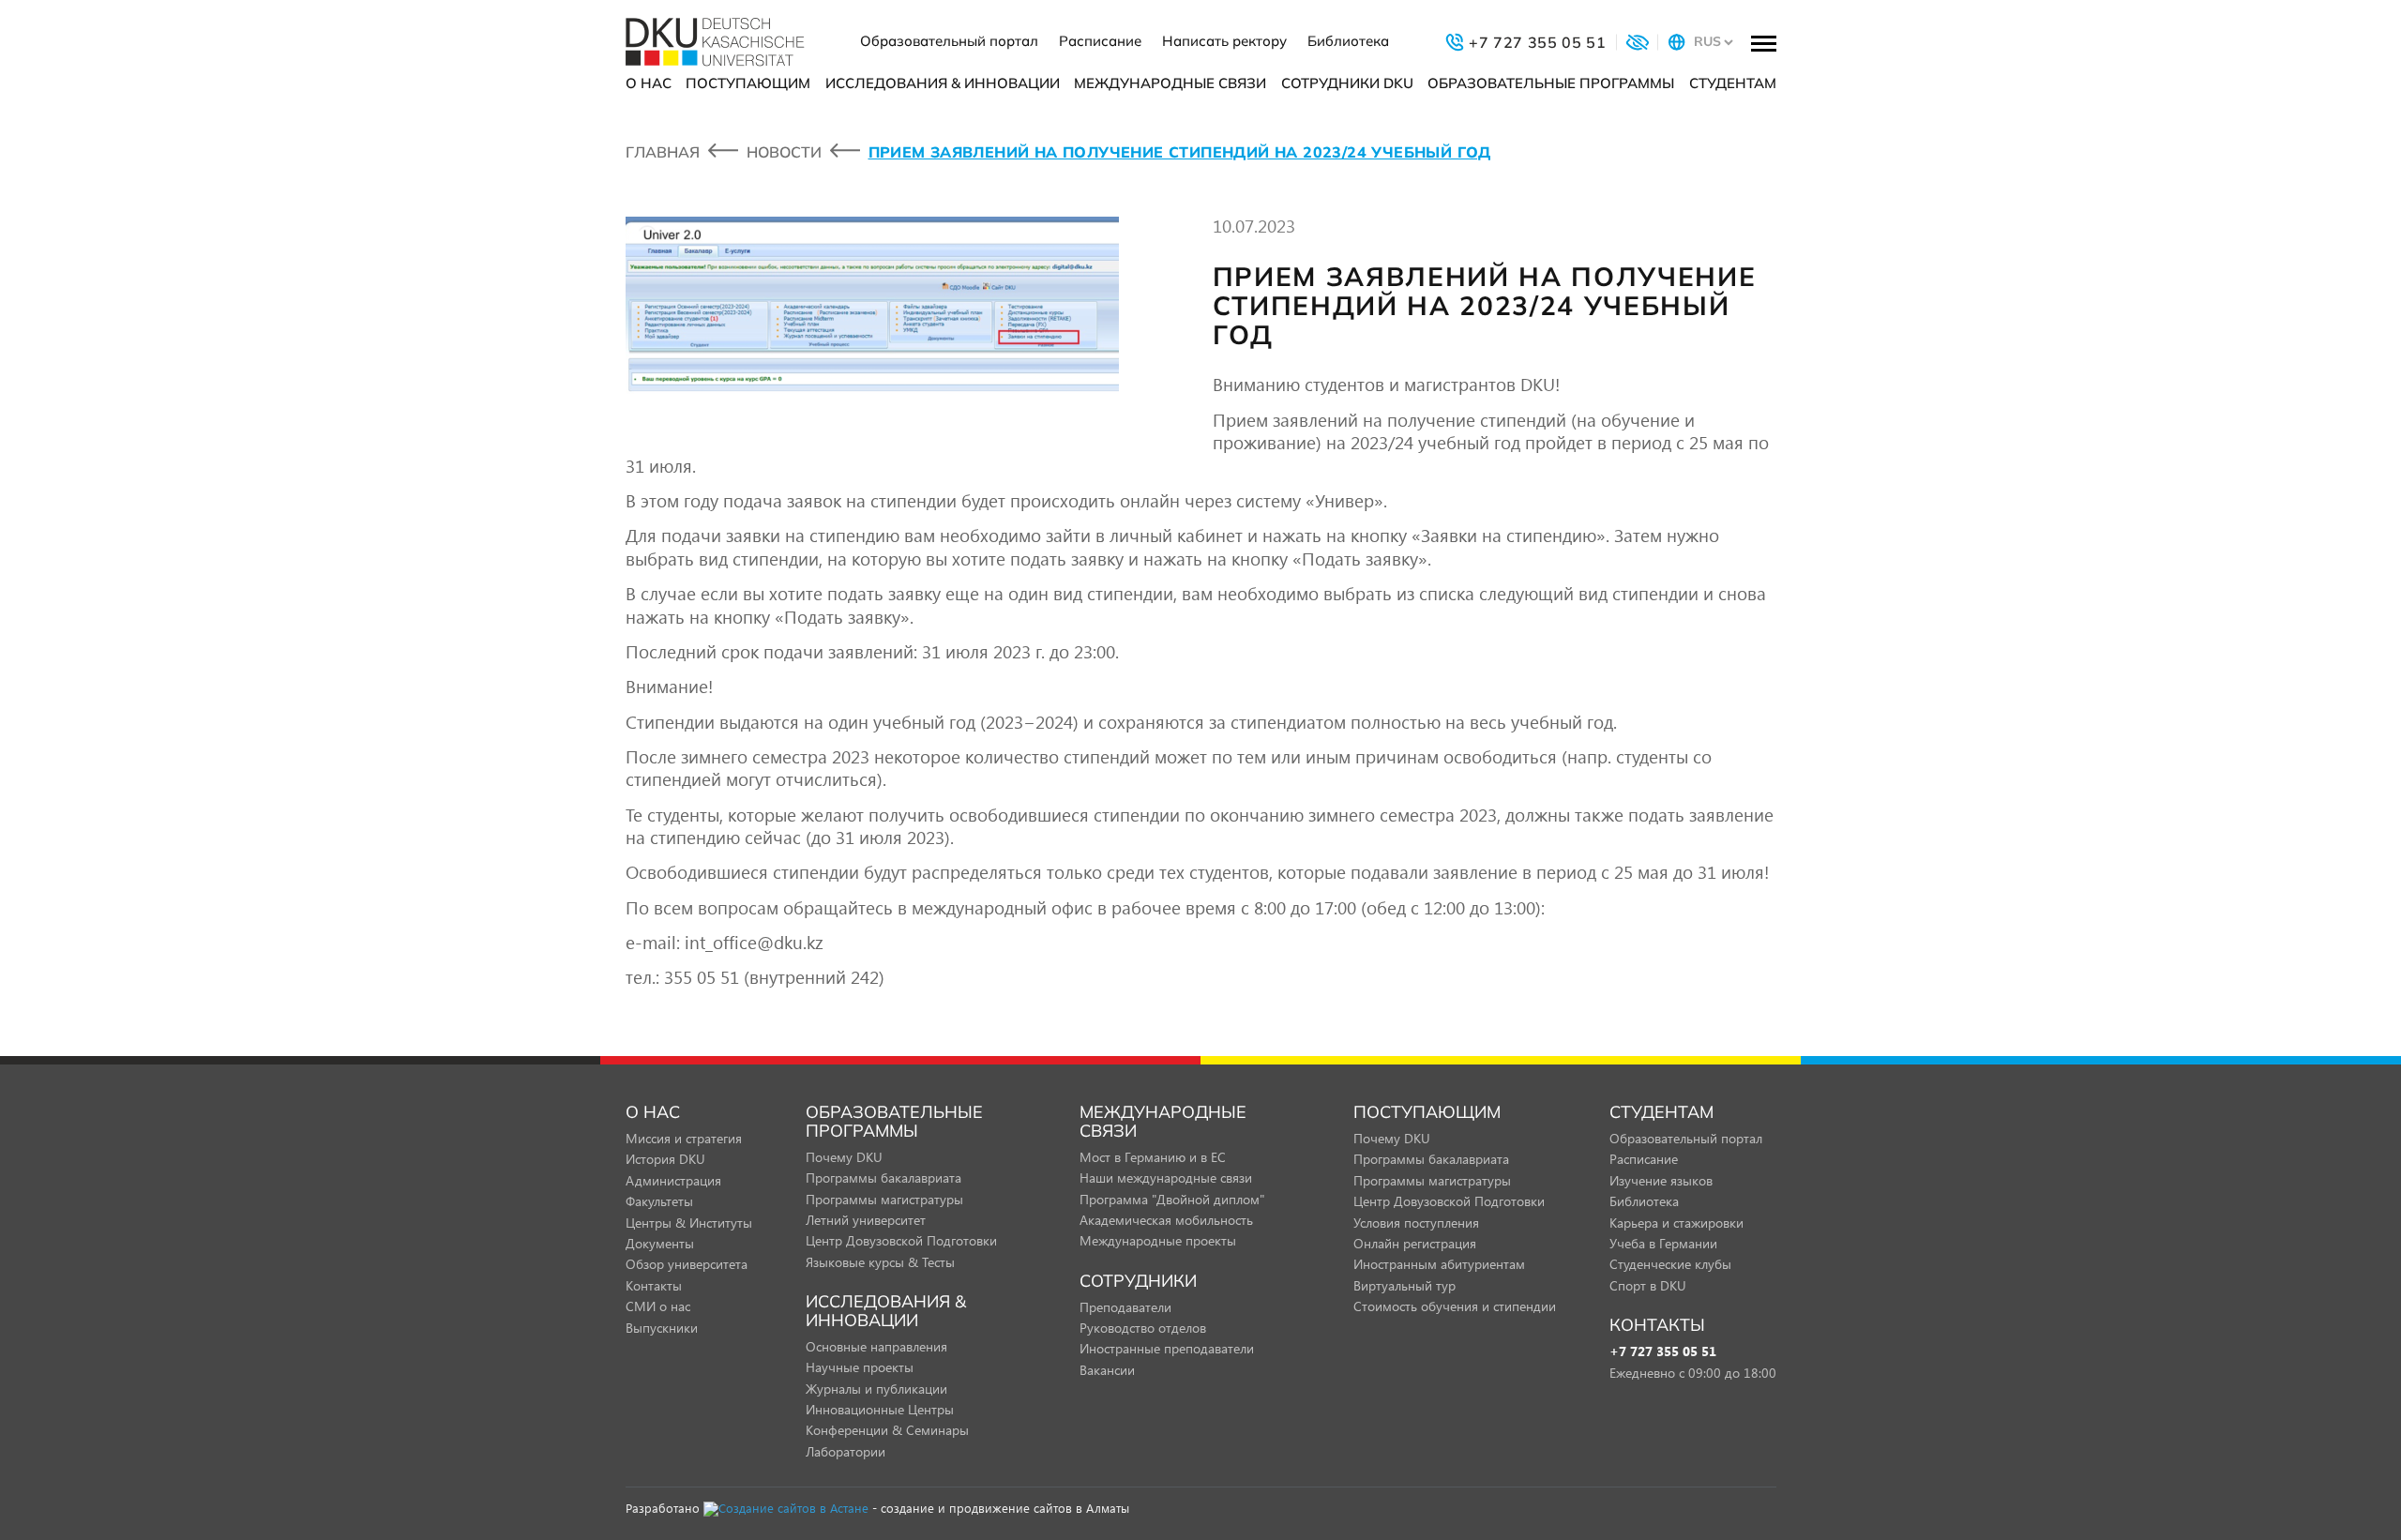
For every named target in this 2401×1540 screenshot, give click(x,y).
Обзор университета (687, 1264)
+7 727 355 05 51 (1663, 1352)
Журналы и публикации (876, 1389)
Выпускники (662, 1328)
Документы (660, 1243)
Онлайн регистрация (1415, 1243)
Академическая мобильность (1166, 1220)
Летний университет (866, 1220)
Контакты (654, 1285)
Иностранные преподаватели (1167, 1348)
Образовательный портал (949, 41)
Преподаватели (1125, 1307)
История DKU (665, 1159)
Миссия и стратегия (684, 1138)
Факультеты (659, 1201)
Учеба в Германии (1663, 1243)
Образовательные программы (1551, 83)
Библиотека (1348, 41)
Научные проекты (860, 1367)
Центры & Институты (689, 1223)
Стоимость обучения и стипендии (1455, 1306)
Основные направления (876, 1346)
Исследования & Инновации (943, 83)
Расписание (1100, 41)
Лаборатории (846, 1451)
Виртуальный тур (1404, 1285)
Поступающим (748, 83)
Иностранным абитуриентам (1439, 1264)
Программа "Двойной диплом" (1172, 1199)
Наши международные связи (1166, 1178)
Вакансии (1107, 1370)
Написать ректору (1224, 41)
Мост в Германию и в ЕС (1153, 1157)
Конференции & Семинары (887, 1430)
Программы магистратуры (884, 1199)
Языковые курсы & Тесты (880, 1262)
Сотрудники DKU (1347, 83)
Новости (784, 152)
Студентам (1733, 83)
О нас (649, 83)
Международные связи (1170, 83)
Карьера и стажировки (1676, 1223)
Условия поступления (1416, 1223)
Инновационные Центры (880, 1409)
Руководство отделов (1143, 1328)
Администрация (673, 1180)
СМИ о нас (658, 1306)
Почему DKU (844, 1157)
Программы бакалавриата (883, 1178)
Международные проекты (1158, 1240)
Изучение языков (1661, 1180)
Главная (663, 152)
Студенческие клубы (1670, 1264)
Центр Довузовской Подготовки (901, 1240)
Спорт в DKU (1648, 1285)
